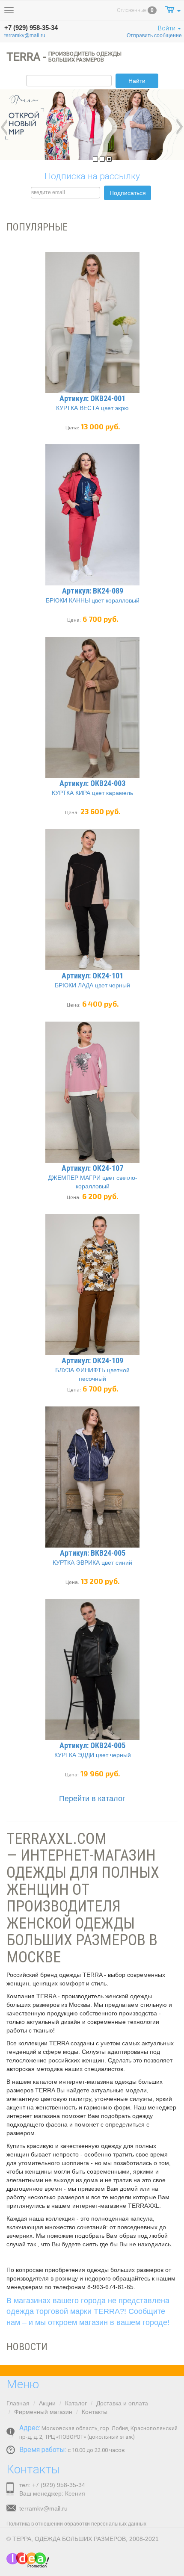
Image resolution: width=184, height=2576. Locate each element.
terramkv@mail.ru (25, 35)
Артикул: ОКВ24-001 (92, 398)
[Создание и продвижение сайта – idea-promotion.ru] (28, 2560)
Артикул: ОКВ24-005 (92, 1745)
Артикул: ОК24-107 (92, 1168)
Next (180, 127)
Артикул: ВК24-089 (93, 591)
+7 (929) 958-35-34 (31, 28)
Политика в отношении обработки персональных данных (76, 2524)
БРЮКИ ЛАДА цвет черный (92, 985)
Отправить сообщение (154, 35)
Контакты (95, 2412)
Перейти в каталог (92, 1799)
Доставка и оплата (122, 2403)
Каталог (76, 2403)
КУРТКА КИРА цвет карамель (92, 793)
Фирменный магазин (43, 2412)
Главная (18, 2403)
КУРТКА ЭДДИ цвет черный (93, 1755)
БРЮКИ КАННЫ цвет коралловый (93, 600)
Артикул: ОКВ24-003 (92, 783)
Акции (47, 2403)
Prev (4, 127)
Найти (137, 81)
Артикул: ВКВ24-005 (93, 1553)
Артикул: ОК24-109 (92, 1360)
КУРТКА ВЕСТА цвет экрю (92, 408)
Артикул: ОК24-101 (92, 976)
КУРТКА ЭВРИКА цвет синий (92, 1563)
